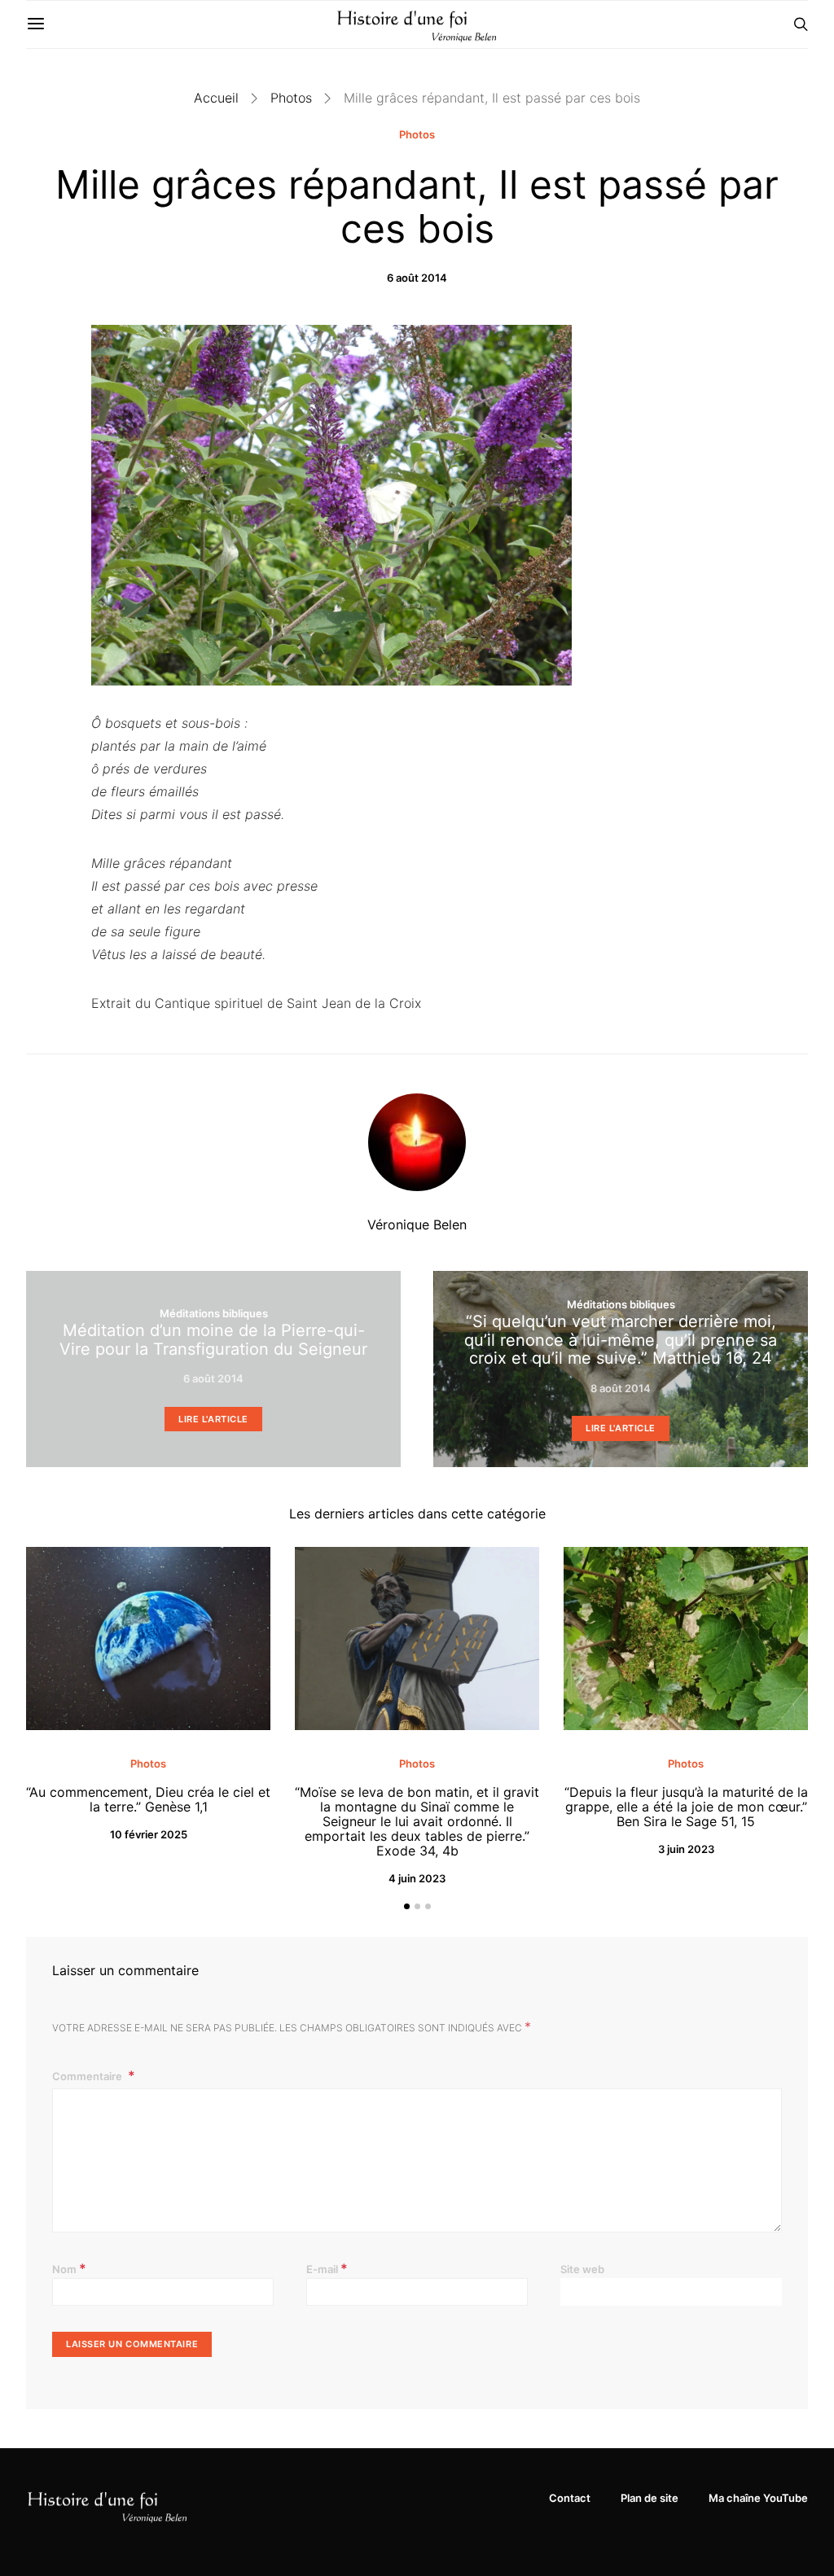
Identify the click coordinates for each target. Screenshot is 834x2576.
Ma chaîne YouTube (758, 2498)
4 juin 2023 (417, 1878)
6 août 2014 (417, 278)
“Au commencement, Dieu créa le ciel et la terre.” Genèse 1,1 (148, 1799)
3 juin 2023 (686, 1849)
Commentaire (88, 2076)
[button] (407, 1906)
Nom (69, 2268)
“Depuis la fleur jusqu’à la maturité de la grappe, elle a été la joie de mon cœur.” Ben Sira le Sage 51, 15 (686, 1807)
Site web (582, 2269)
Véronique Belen (417, 1224)
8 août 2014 (621, 1388)
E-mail (327, 2268)
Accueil (216, 98)
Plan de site (650, 2498)
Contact (570, 2498)
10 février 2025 (149, 1834)
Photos (291, 98)
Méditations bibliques (214, 1313)
